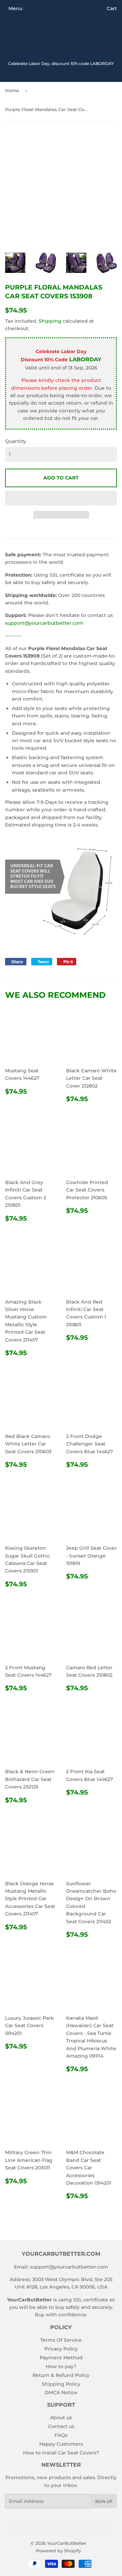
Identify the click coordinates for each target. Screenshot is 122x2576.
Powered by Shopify (58, 2551)
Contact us (61, 2426)
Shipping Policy (61, 2384)
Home (12, 90)
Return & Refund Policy (61, 2375)
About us (61, 2418)
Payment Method (61, 2358)
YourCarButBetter (67, 2543)
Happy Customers (61, 2444)
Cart (112, 8)
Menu (15, 8)
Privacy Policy (61, 2349)
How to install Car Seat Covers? (61, 2453)
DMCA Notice (61, 2392)
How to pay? (61, 2366)
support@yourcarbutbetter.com (44, 623)
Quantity (16, 441)
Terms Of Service (61, 2340)
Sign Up (104, 2501)
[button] (61, 498)
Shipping (50, 321)
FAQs (61, 2435)
